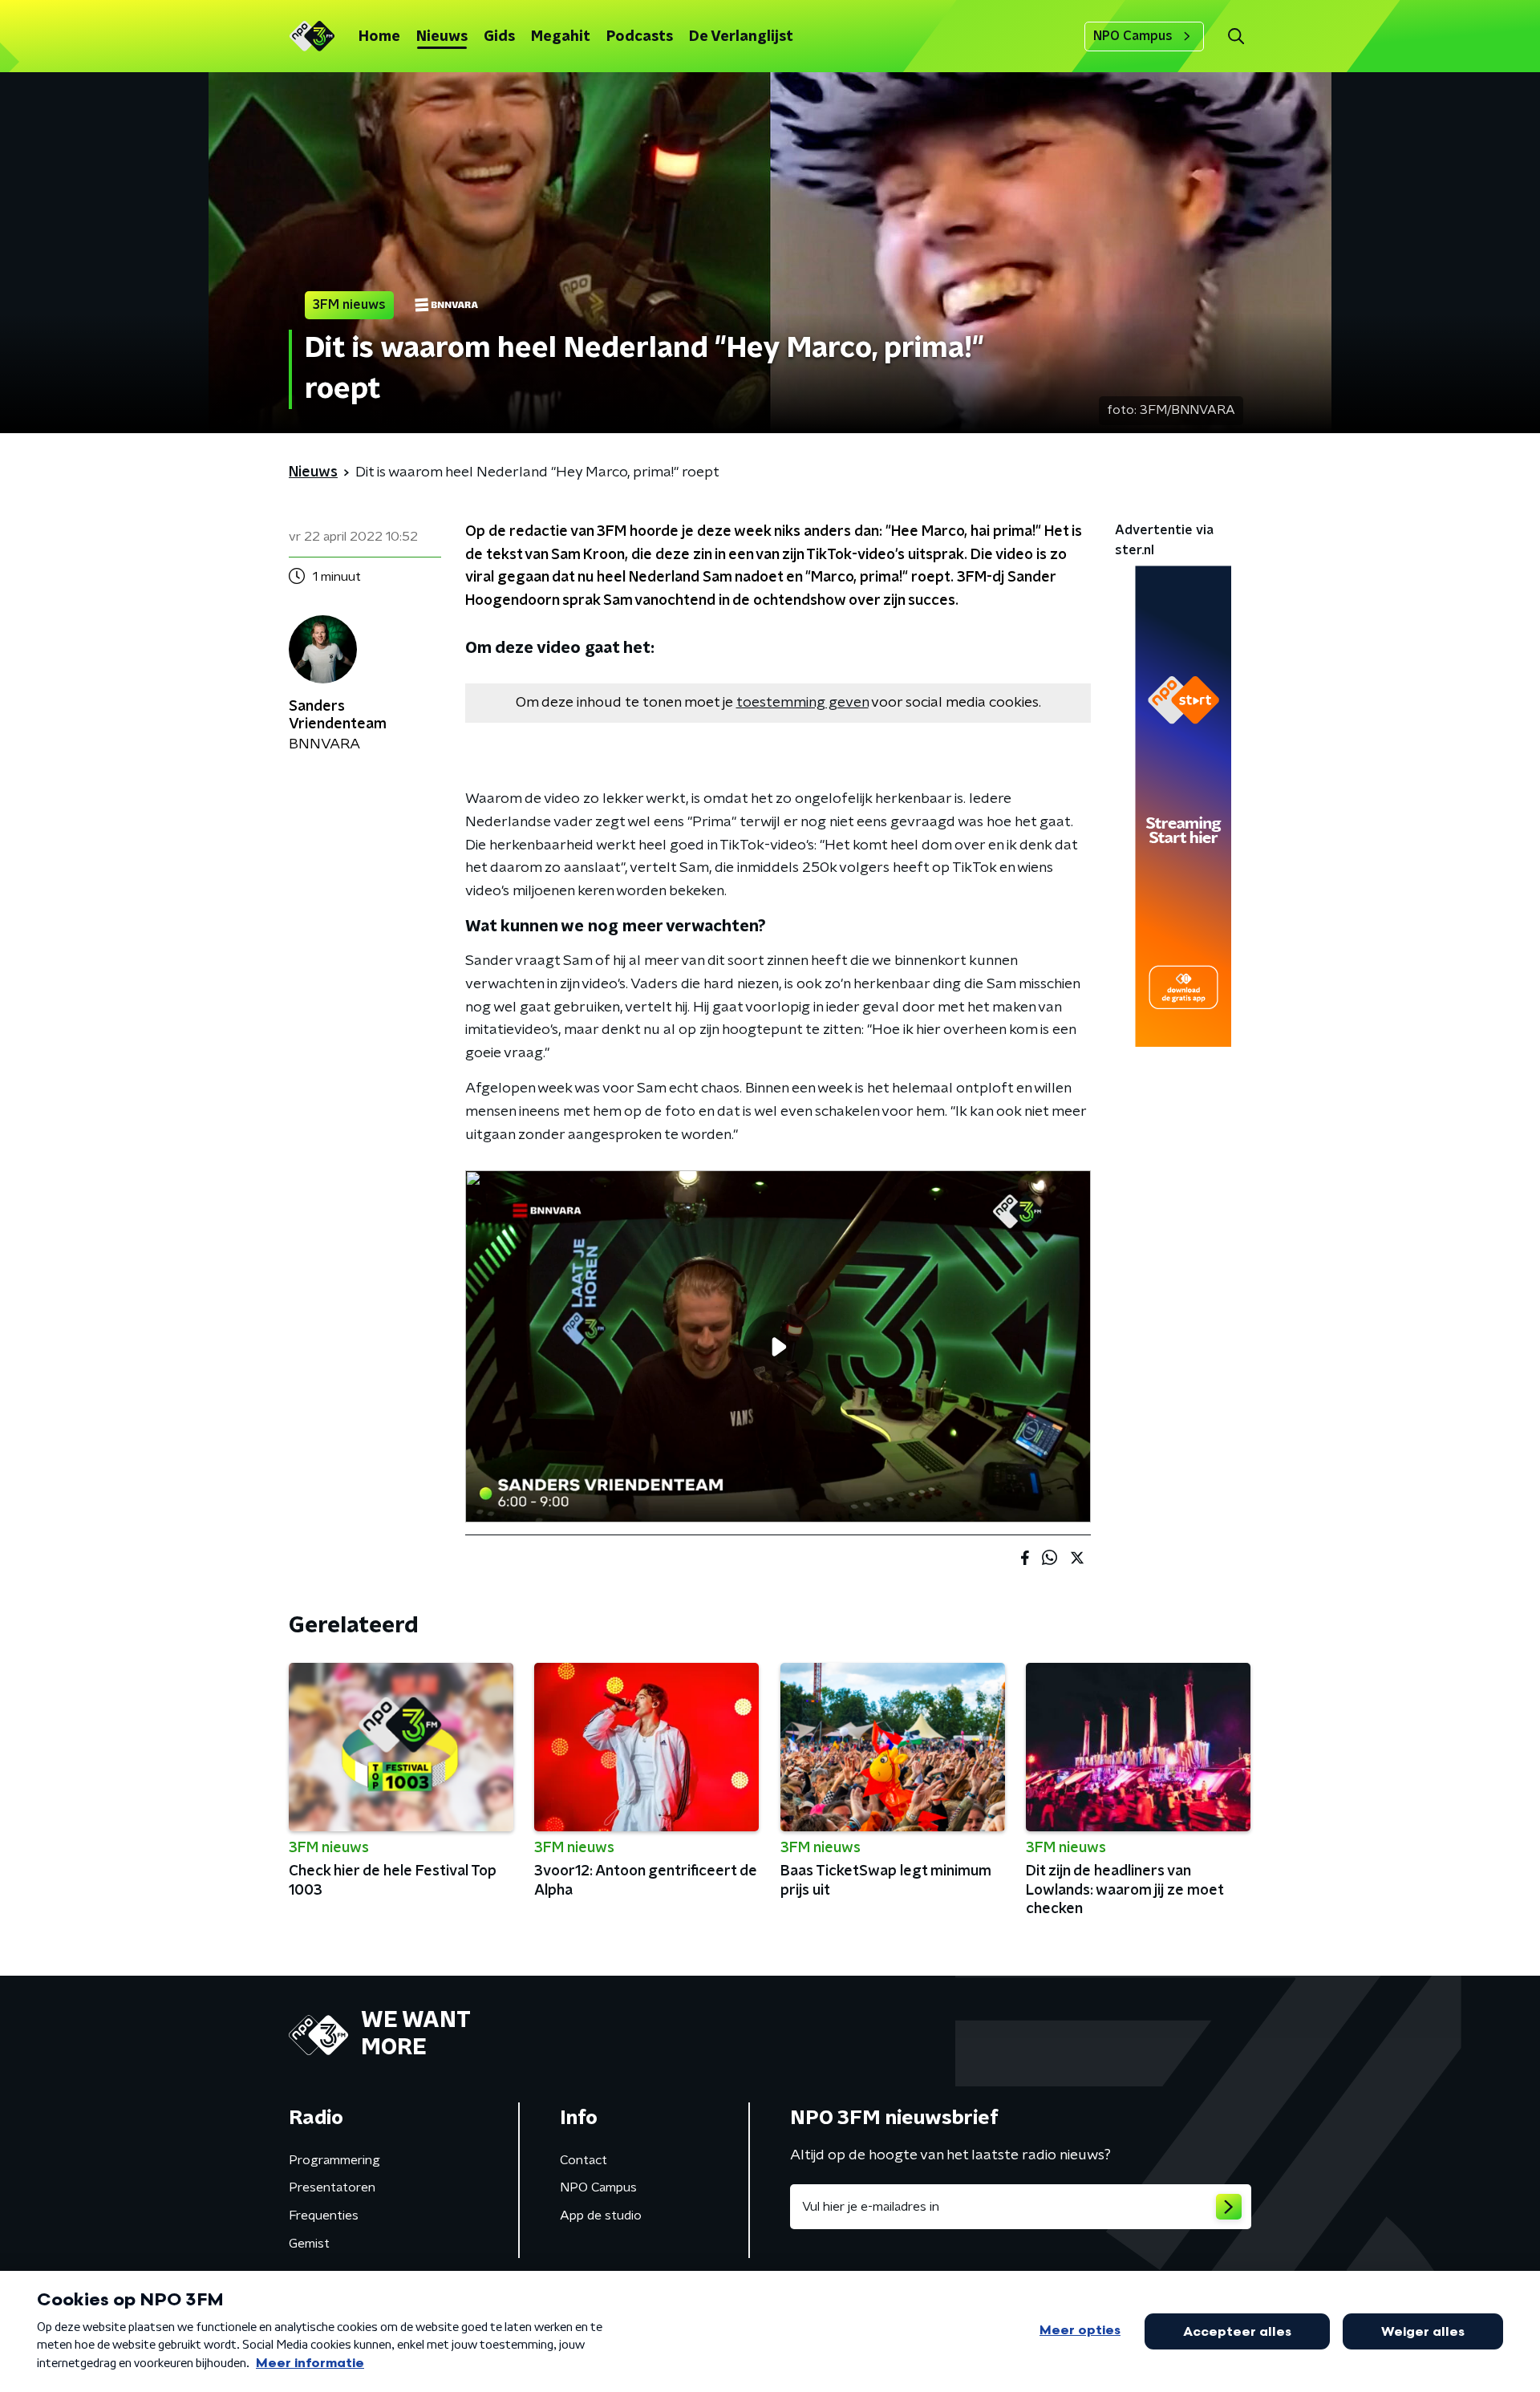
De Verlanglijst (741, 37)
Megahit (561, 37)
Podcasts (640, 37)
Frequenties (324, 2216)
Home (379, 37)
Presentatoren (332, 2187)
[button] (1236, 36)
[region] (778, 1346)
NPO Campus (1133, 36)
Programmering (334, 2160)
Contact (584, 2160)
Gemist (309, 2244)
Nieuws (442, 37)
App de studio (601, 2216)
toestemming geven (802, 703)
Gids (499, 37)
